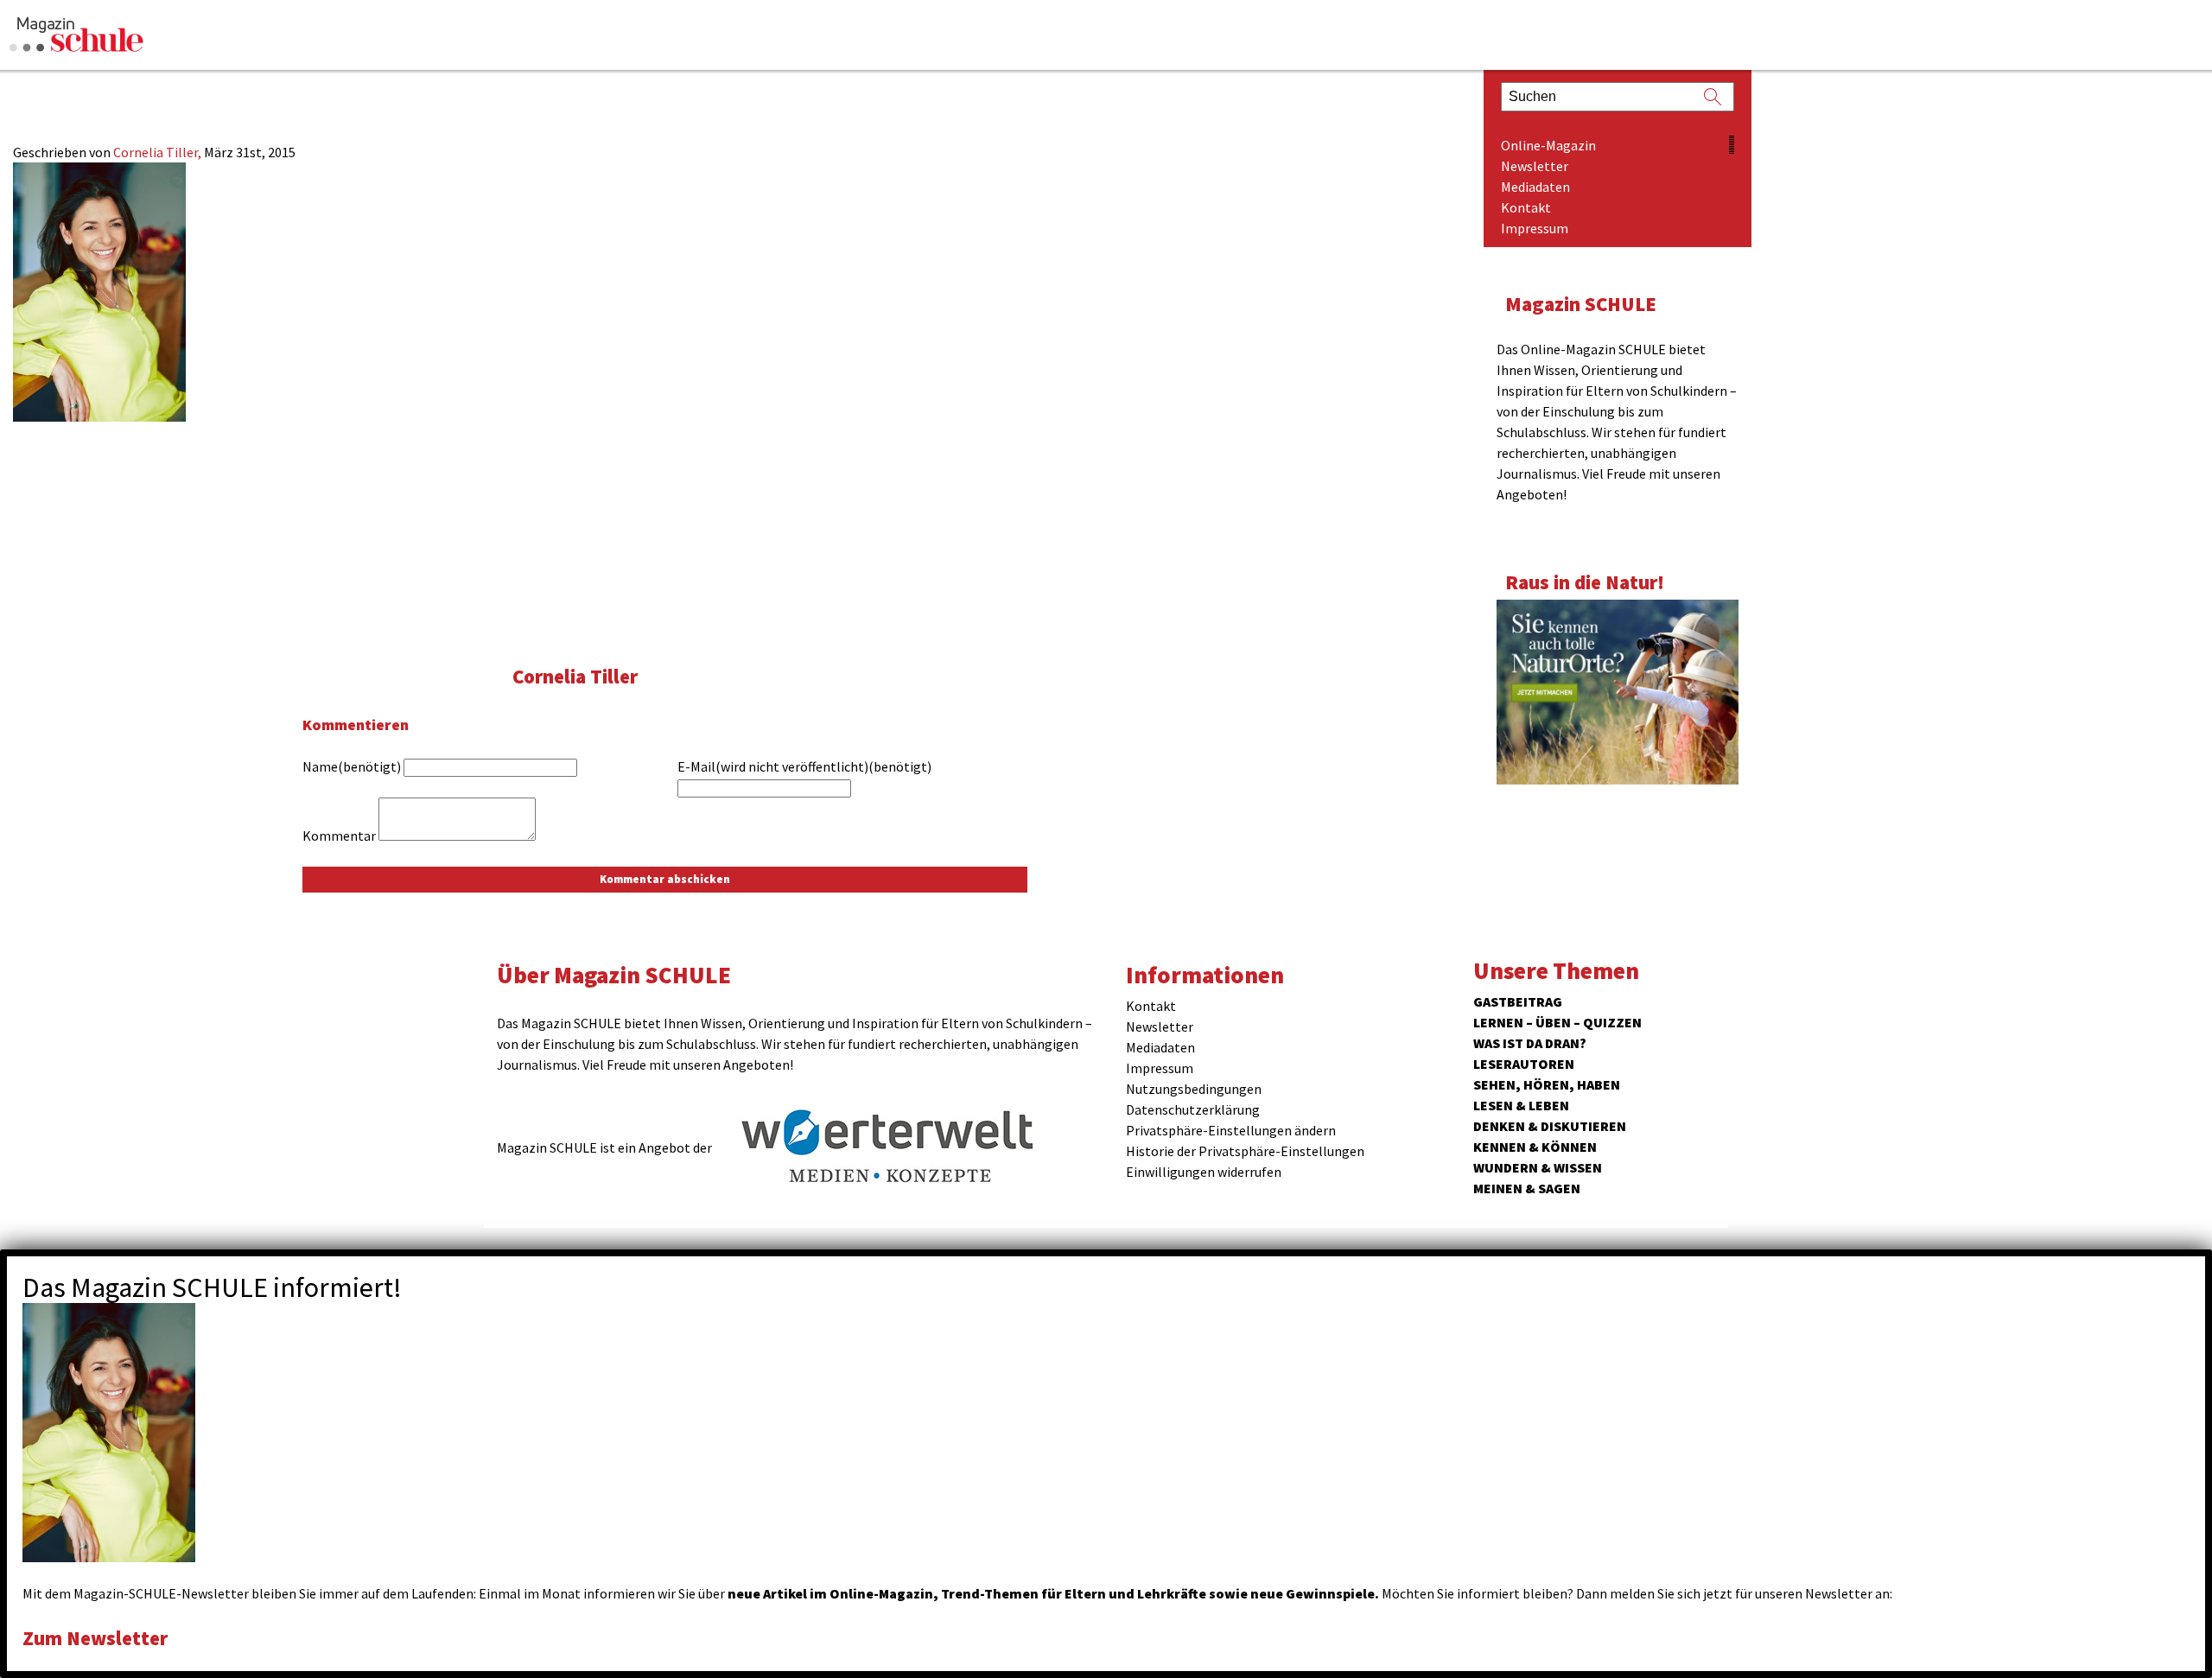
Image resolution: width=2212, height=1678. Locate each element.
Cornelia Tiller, (159, 152)
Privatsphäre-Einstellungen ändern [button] (1231, 1130)
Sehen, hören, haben (1547, 1084)
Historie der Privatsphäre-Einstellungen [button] (1245, 1151)
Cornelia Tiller (575, 676)
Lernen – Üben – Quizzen (1557, 1022)
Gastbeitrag (1518, 1001)
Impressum (1535, 228)
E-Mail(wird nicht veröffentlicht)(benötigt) (804, 766)
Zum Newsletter (95, 1638)
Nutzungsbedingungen (1194, 1089)
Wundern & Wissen (1538, 1167)
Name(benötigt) (352, 766)
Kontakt (1526, 207)
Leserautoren (1524, 1064)
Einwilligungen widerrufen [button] (1204, 1172)
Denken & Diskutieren (1550, 1126)
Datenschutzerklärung (1193, 1109)
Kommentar (339, 836)
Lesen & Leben (1521, 1105)
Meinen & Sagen (1527, 1188)
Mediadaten (1535, 187)
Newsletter (1535, 166)
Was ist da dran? (1530, 1043)
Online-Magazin (1548, 145)
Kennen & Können (1535, 1147)
